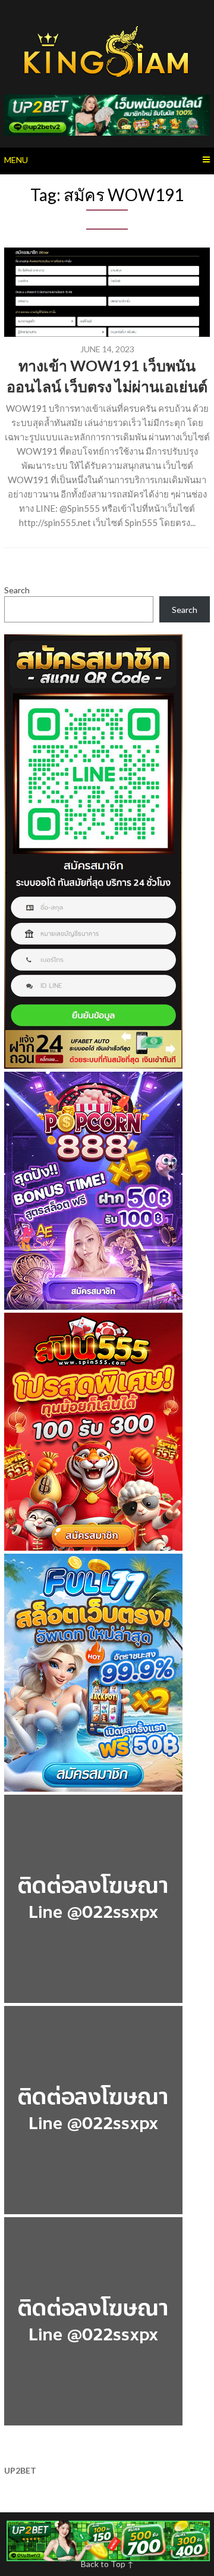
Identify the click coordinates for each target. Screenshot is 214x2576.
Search (17, 590)
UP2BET (20, 2470)
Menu (16, 160)
